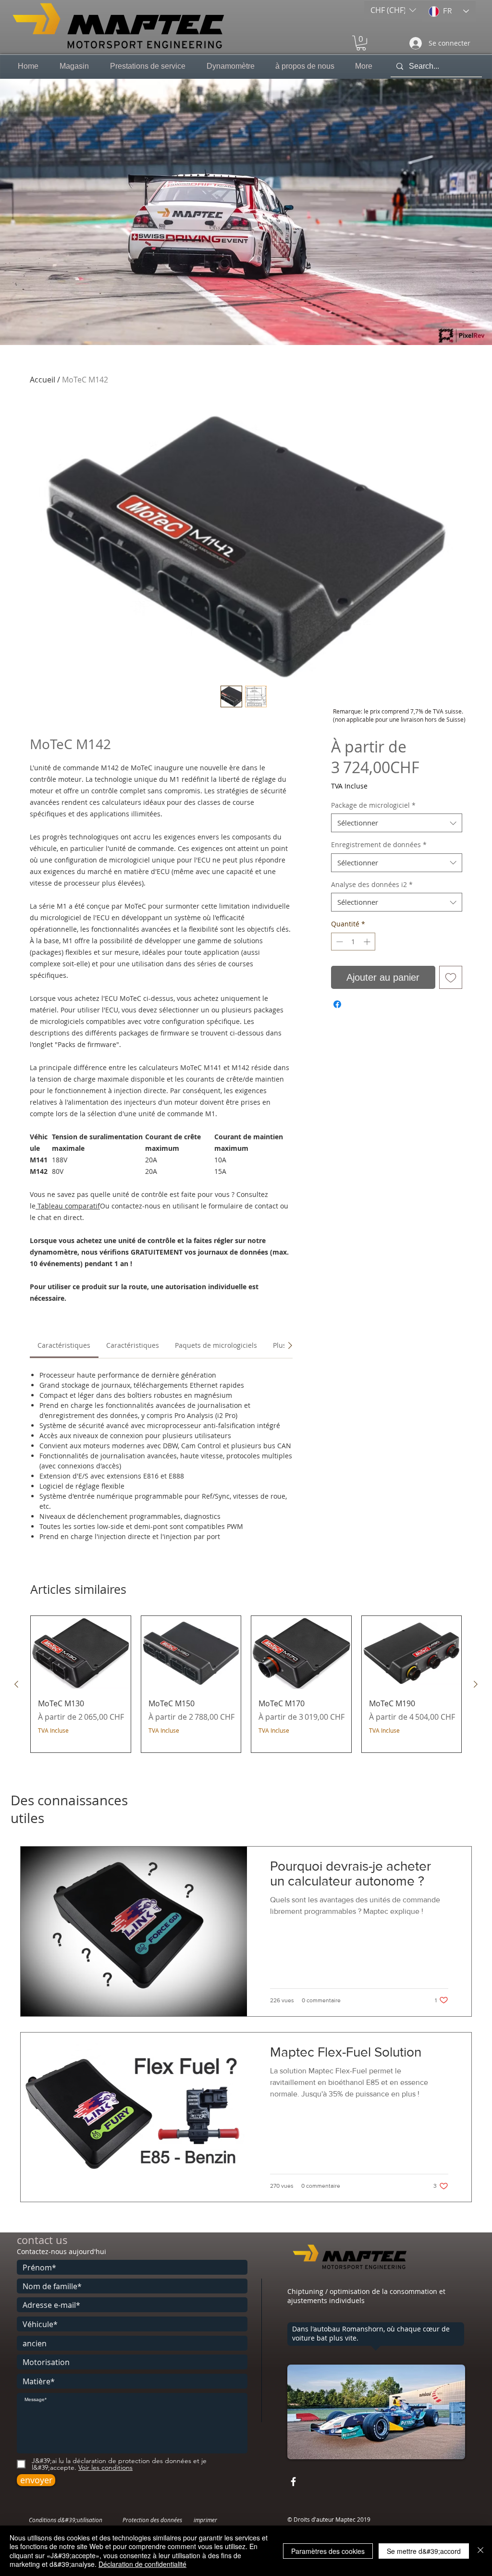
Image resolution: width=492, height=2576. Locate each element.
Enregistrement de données (379, 844)
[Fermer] (480, 2551)
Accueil (43, 380)
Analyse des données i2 (372, 884)
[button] (393, 10)
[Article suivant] (476, 1684)
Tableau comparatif (68, 1206)
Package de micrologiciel (373, 805)
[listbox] (393, 10)
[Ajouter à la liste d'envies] (451, 977)
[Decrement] (338, 942)
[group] (246, 1684)
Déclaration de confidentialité (142, 2564)
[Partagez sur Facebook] (337, 1004)
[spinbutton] (353, 942)
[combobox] (397, 823)
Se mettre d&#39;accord (424, 2551)
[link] (64, 1345)
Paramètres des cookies (328, 2551)
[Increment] (368, 942)
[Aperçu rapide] (81, 1653)
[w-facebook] (293, 2482)
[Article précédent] (16, 1684)
